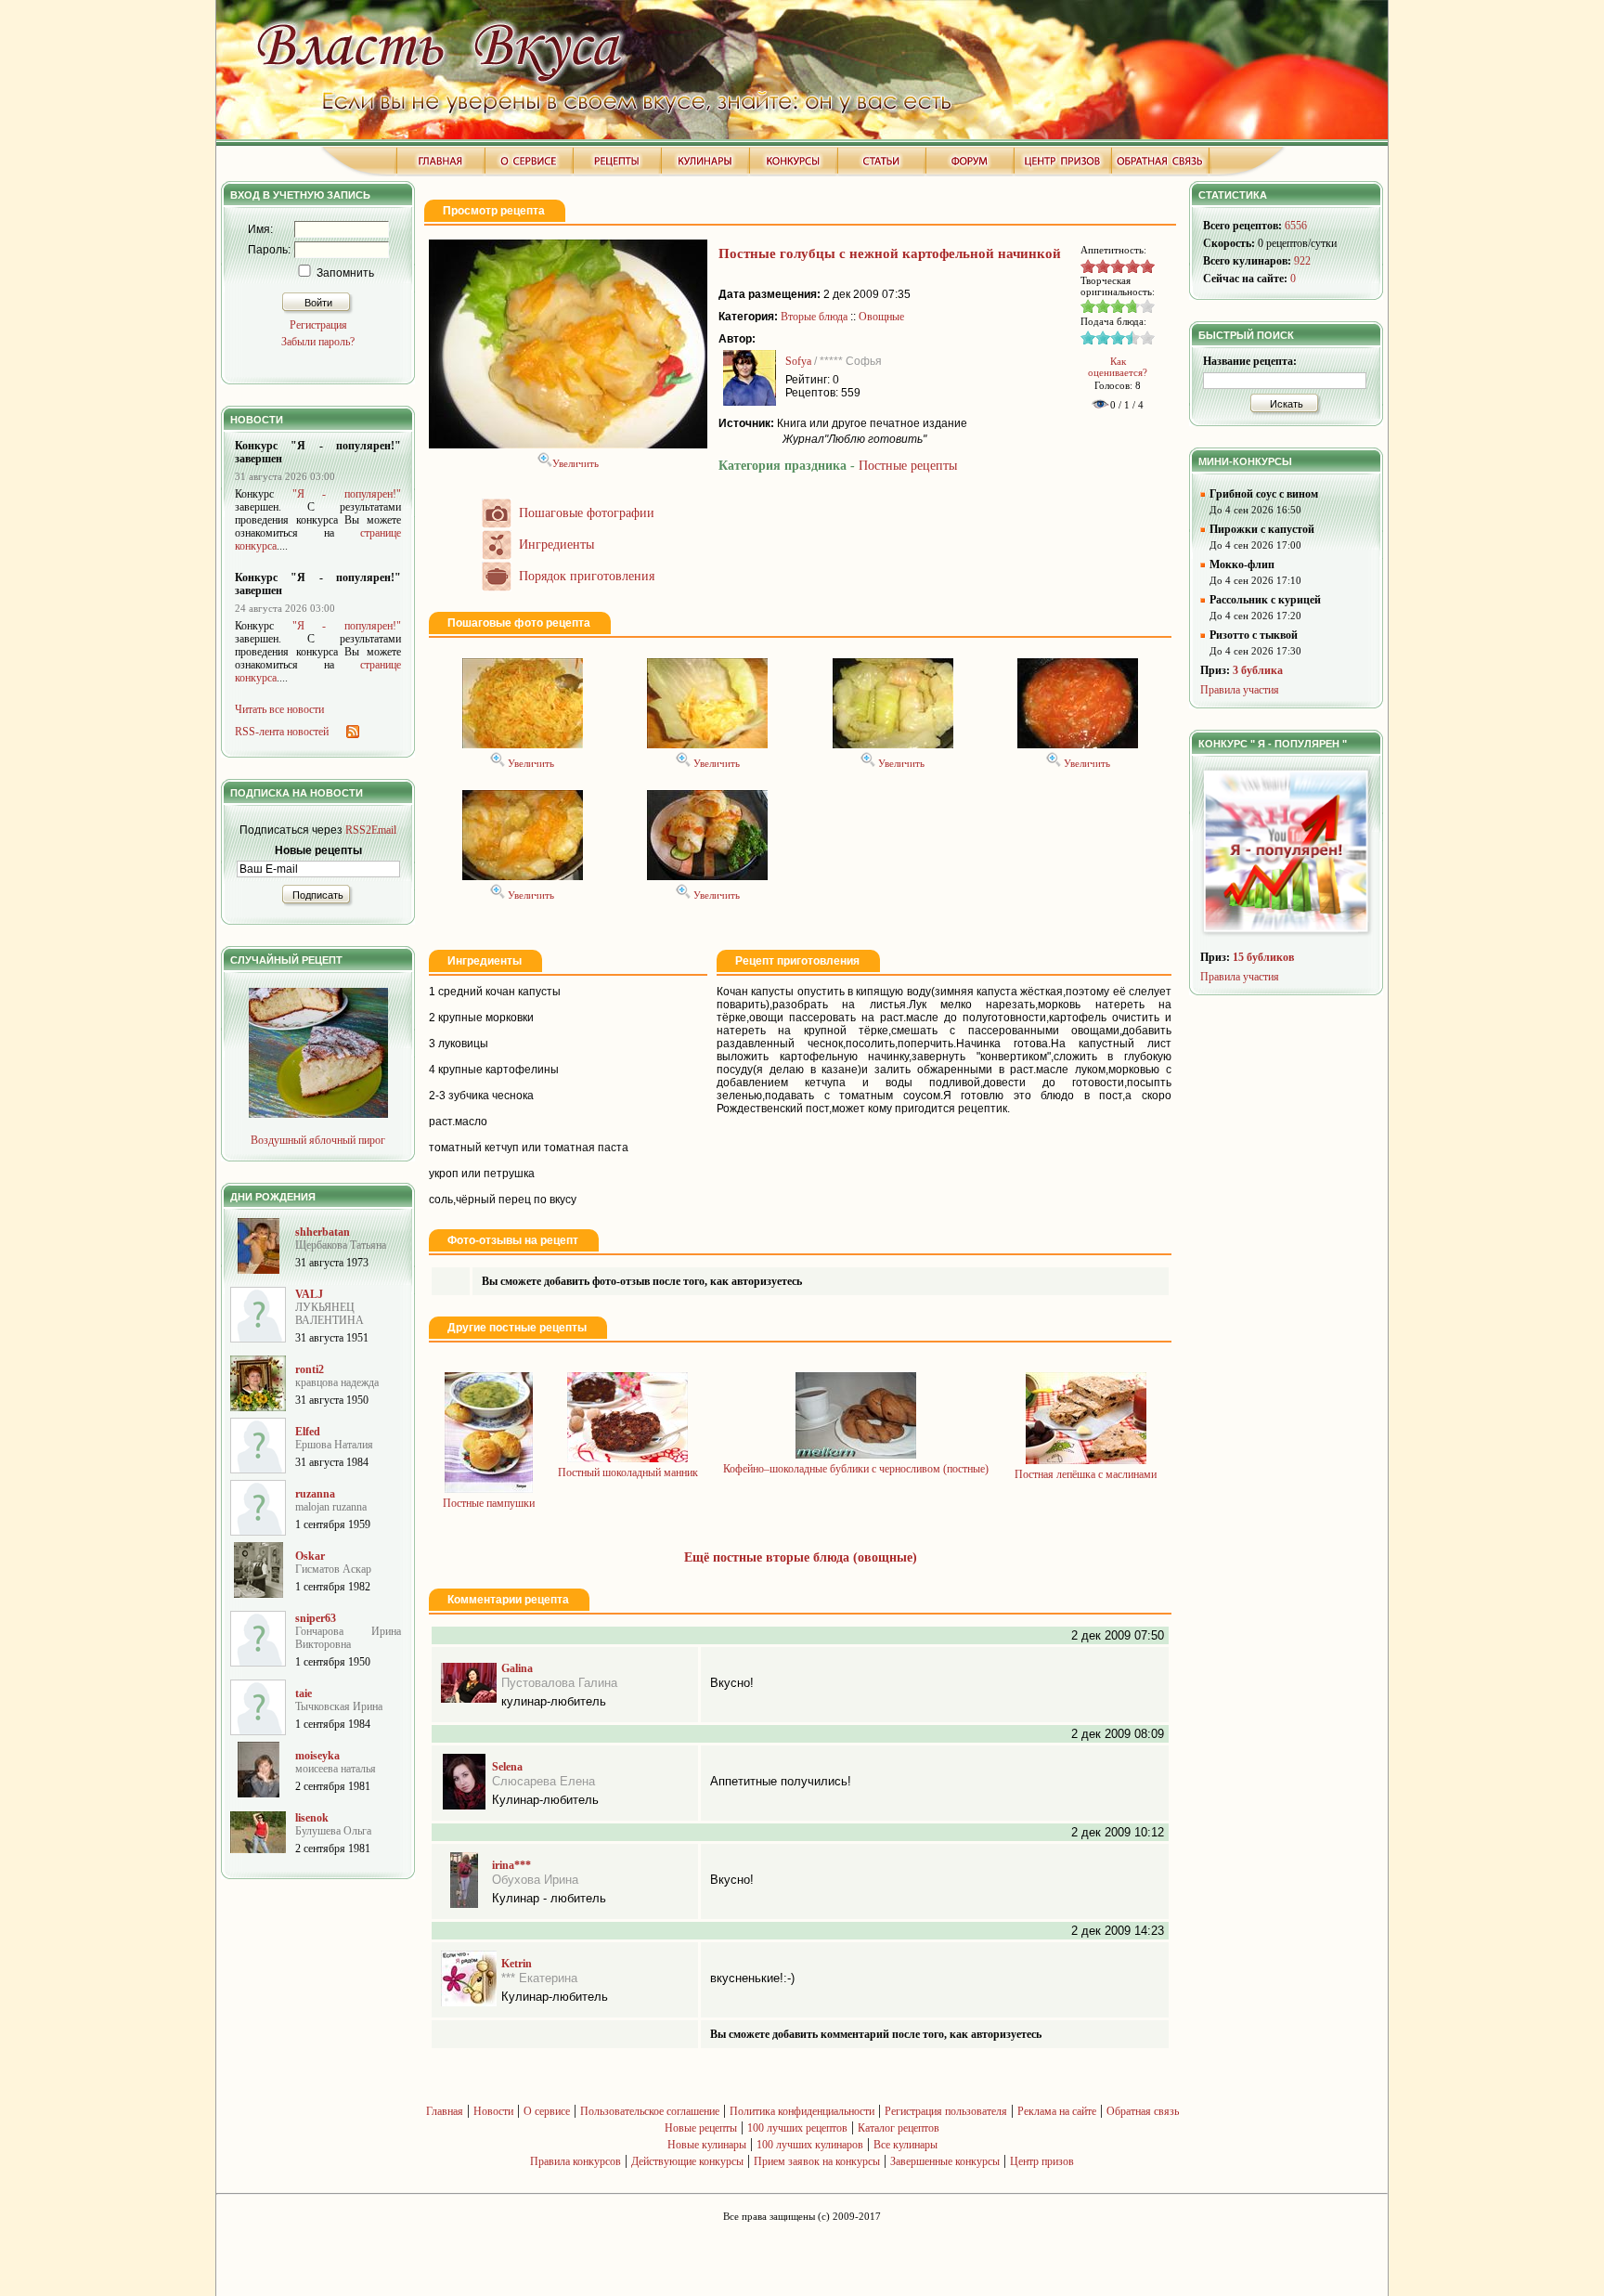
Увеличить (576, 463)
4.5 (1145, 266)
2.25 (1112, 266)
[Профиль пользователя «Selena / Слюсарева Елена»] (464, 1806)
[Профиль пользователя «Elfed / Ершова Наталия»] (258, 1470)
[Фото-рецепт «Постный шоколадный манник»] (627, 1459)
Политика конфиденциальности (802, 2111)
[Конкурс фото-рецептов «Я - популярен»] (1288, 938)
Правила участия (1240, 690)
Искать (1287, 404)
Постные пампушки (489, 1503)
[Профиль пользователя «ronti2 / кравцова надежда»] (258, 1407)
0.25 (1082, 266)
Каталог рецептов (899, 2128)
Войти (318, 303)
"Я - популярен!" (347, 494)
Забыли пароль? (318, 342)
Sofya (798, 361)
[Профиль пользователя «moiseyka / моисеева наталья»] (259, 1794)
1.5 (1101, 266)
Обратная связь (1143, 2111)
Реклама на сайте (1057, 2111)
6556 (1296, 226)
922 (1302, 261)
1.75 (1105, 266)
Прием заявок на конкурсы (817, 2161)
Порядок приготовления (587, 576)
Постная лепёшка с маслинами (1086, 1474)
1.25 (1097, 266)
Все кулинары (905, 2145)
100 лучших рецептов (797, 2128)
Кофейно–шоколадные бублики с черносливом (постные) (856, 1469)
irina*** (511, 1865)
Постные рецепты (908, 466)
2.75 (1119, 266)
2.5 (1116, 266)
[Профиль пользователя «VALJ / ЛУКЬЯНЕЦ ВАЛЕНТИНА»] (258, 1339)
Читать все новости (279, 709)
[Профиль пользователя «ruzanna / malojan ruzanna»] (258, 1532)
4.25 (1142, 266)
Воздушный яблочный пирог (318, 1140)
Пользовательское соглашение (650, 2111)
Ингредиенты (556, 545)
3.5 (1131, 266)
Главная (445, 2111)
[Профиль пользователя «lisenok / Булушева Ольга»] (258, 1849)
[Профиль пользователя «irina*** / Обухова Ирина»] (464, 1904)
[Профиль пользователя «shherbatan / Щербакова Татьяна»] (259, 1270)
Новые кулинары (707, 2145)
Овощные (881, 317)
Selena (507, 1767)
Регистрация (318, 325)
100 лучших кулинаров (810, 2145)
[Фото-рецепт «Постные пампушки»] (489, 1489)
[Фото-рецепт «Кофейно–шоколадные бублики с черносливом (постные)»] (856, 1455)
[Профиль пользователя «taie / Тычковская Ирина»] (258, 1732)
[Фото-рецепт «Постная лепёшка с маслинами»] (1086, 1460)
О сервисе (547, 2111)
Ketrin (517, 1964)
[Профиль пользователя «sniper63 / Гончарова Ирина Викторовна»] (258, 1663)
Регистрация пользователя (946, 2111)
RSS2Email (371, 830)
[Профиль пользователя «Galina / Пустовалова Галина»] (469, 1699)
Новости (493, 2111)
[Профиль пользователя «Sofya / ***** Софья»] (750, 402)
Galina (517, 1668)
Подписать (318, 895)
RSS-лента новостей (282, 732)
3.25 (1127, 266)
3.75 (1134, 266)
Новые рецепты (701, 2128)
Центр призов (1042, 2161)
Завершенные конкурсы (945, 2161)
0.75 (1090, 266)
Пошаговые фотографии (587, 513)
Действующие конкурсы (687, 2161)
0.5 (1086, 266)
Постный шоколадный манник (628, 1472)
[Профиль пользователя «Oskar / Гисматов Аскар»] (259, 1594)
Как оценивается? (1118, 367)
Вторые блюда (814, 317)
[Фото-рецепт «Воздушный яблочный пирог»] (318, 1114)
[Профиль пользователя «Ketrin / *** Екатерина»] (469, 2003)
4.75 (1149, 266)
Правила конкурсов (576, 2161)
